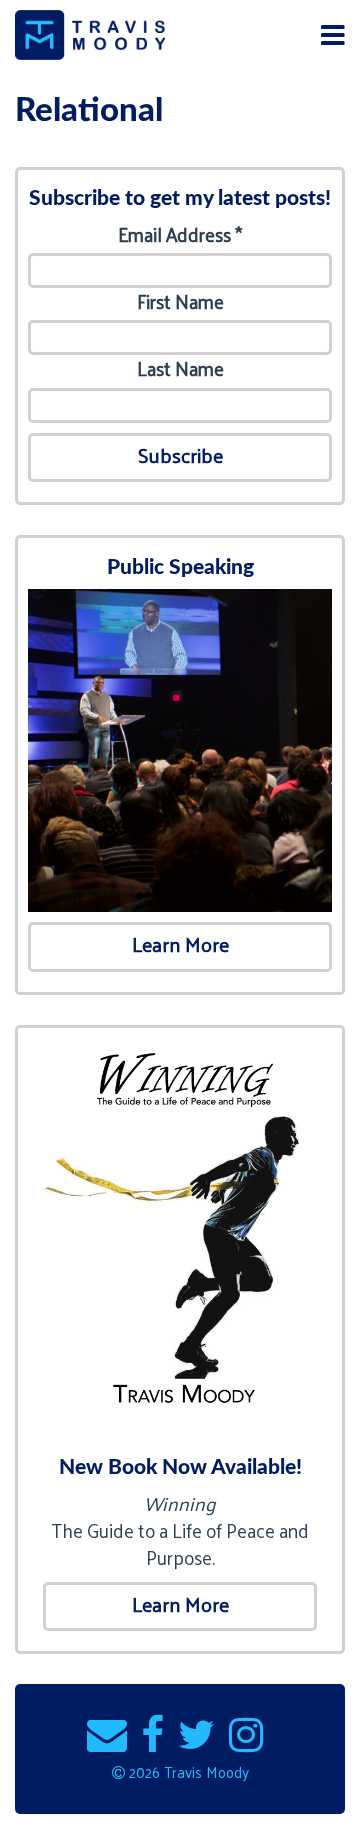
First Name (180, 301)
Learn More (180, 944)
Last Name (180, 368)
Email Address (180, 234)
